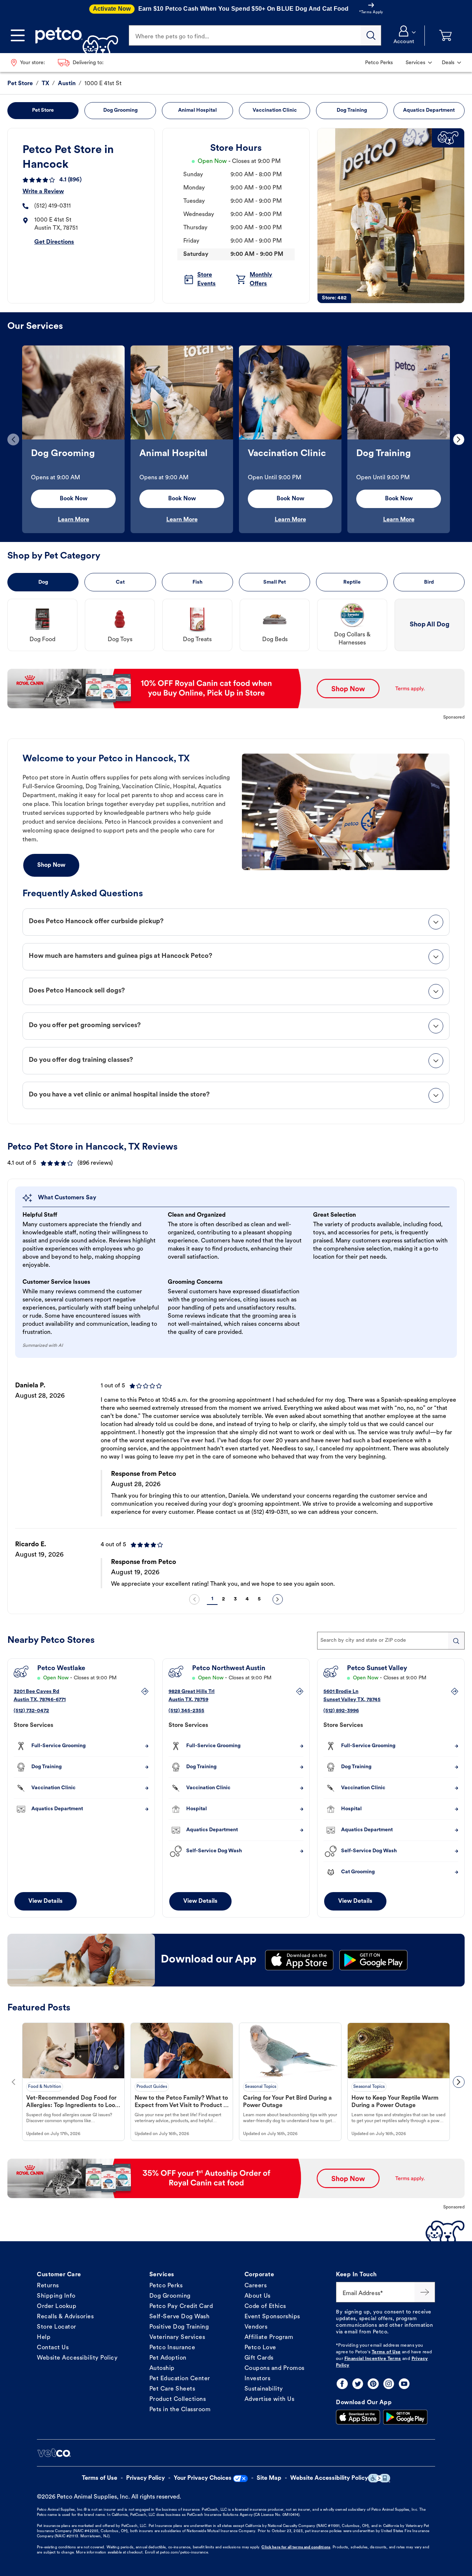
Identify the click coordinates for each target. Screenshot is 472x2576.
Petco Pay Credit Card (181, 2306)
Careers (256, 2286)
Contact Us (53, 2348)
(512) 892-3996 (341, 1711)
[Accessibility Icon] (379, 2478)
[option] (73, 439)
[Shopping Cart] (445, 36)
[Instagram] (389, 2384)
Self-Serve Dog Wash (180, 2317)
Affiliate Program (269, 2337)
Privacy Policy (145, 2478)
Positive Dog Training (179, 2327)
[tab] (236, 922)
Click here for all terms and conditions (296, 2547)
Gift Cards (259, 2358)
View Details (46, 1901)
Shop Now (51, 865)
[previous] (13, 439)
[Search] (371, 35)
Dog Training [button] (352, 110)
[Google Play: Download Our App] (405, 2417)
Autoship (162, 2368)
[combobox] (391, 1641)
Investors (258, 2379)
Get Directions (54, 242)
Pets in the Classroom (180, 2410)
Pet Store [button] (43, 110)
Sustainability (264, 2389)
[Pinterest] (373, 2384)
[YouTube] (404, 2384)
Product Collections (178, 2399)
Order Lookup (57, 2306)
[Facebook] (342, 2384)
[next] (459, 439)
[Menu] (18, 35)
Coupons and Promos (275, 2368)
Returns (48, 2286)
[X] (358, 2384)
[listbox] (236, 439)
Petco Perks (166, 2286)
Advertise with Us (270, 2399)
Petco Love (260, 2348)
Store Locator (57, 2327)
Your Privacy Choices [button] (203, 2478)
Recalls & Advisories (65, 2317)
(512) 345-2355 (186, 1711)
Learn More (74, 520)
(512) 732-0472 (31, 1711)
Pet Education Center (180, 2379)
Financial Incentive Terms (373, 2359)
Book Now (74, 499)
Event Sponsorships (272, 2317)
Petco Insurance (172, 2348)
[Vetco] (54, 2453)
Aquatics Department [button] (429, 110)
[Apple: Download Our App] (358, 2417)
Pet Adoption (168, 2358)
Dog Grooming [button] (120, 110)
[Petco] (74, 35)
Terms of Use (386, 2352)
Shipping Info (56, 2296)
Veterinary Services (177, 2337)
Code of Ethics (265, 2306)
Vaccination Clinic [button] (275, 110)
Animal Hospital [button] (197, 110)
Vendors (256, 2327)
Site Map (269, 2478)
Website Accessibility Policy (77, 2358)
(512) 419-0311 (53, 206)
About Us (258, 2296)
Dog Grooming (170, 2296)
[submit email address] (425, 2292)
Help (44, 2337)
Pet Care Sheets (172, 2389)
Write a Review (43, 192)
